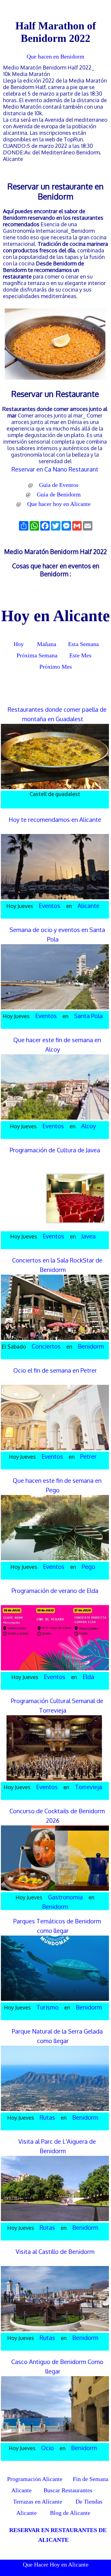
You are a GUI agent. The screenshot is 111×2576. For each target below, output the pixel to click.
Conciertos (46, 1346)
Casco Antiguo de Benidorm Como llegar (57, 2366)
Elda (88, 1677)
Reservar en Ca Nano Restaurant (55, 469)
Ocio (48, 2448)
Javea (89, 1236)
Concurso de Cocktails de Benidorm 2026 (57, 1816)
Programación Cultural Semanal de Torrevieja (57, 1705)
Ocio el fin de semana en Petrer (55, 1370)
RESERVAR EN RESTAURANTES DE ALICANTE (58, 2535)
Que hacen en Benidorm (55, 56)
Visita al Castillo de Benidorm (55, 2251)
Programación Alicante (35, 2479)
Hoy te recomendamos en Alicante (55, 819)
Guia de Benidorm (59, 494)
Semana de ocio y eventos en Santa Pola (57, 934)
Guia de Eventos (59, 485)
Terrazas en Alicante (38, 2501)
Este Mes (80, 655)
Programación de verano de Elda (55, 1591)
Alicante (89, 906)
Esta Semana (83, 644)
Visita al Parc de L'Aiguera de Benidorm (57, 2146)
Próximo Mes (56, 667)
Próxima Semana (37, 655)
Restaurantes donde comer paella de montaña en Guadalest (57, 714)
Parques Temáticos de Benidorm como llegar (57, 1926)
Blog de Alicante (70, 2513)
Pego (89, 1567)
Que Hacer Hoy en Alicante (56, 2564)
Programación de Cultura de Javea (55, 1150)
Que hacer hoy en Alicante (59, 504)
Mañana (47, 644)
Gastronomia (65, 1897)
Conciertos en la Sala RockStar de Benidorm (57, 1265)
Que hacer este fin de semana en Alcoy (57, 1045)
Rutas (47, 2117)
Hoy (18, 644)
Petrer (88, 1456)
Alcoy (89, 1126)
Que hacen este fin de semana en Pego (57, 1485)
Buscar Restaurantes (67, 2490)
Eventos (50, 906)
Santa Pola (88, 1016)
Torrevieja (89, 1787)
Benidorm (91, 1346)
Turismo (48, 2007)
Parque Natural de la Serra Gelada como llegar (57, 2036)
